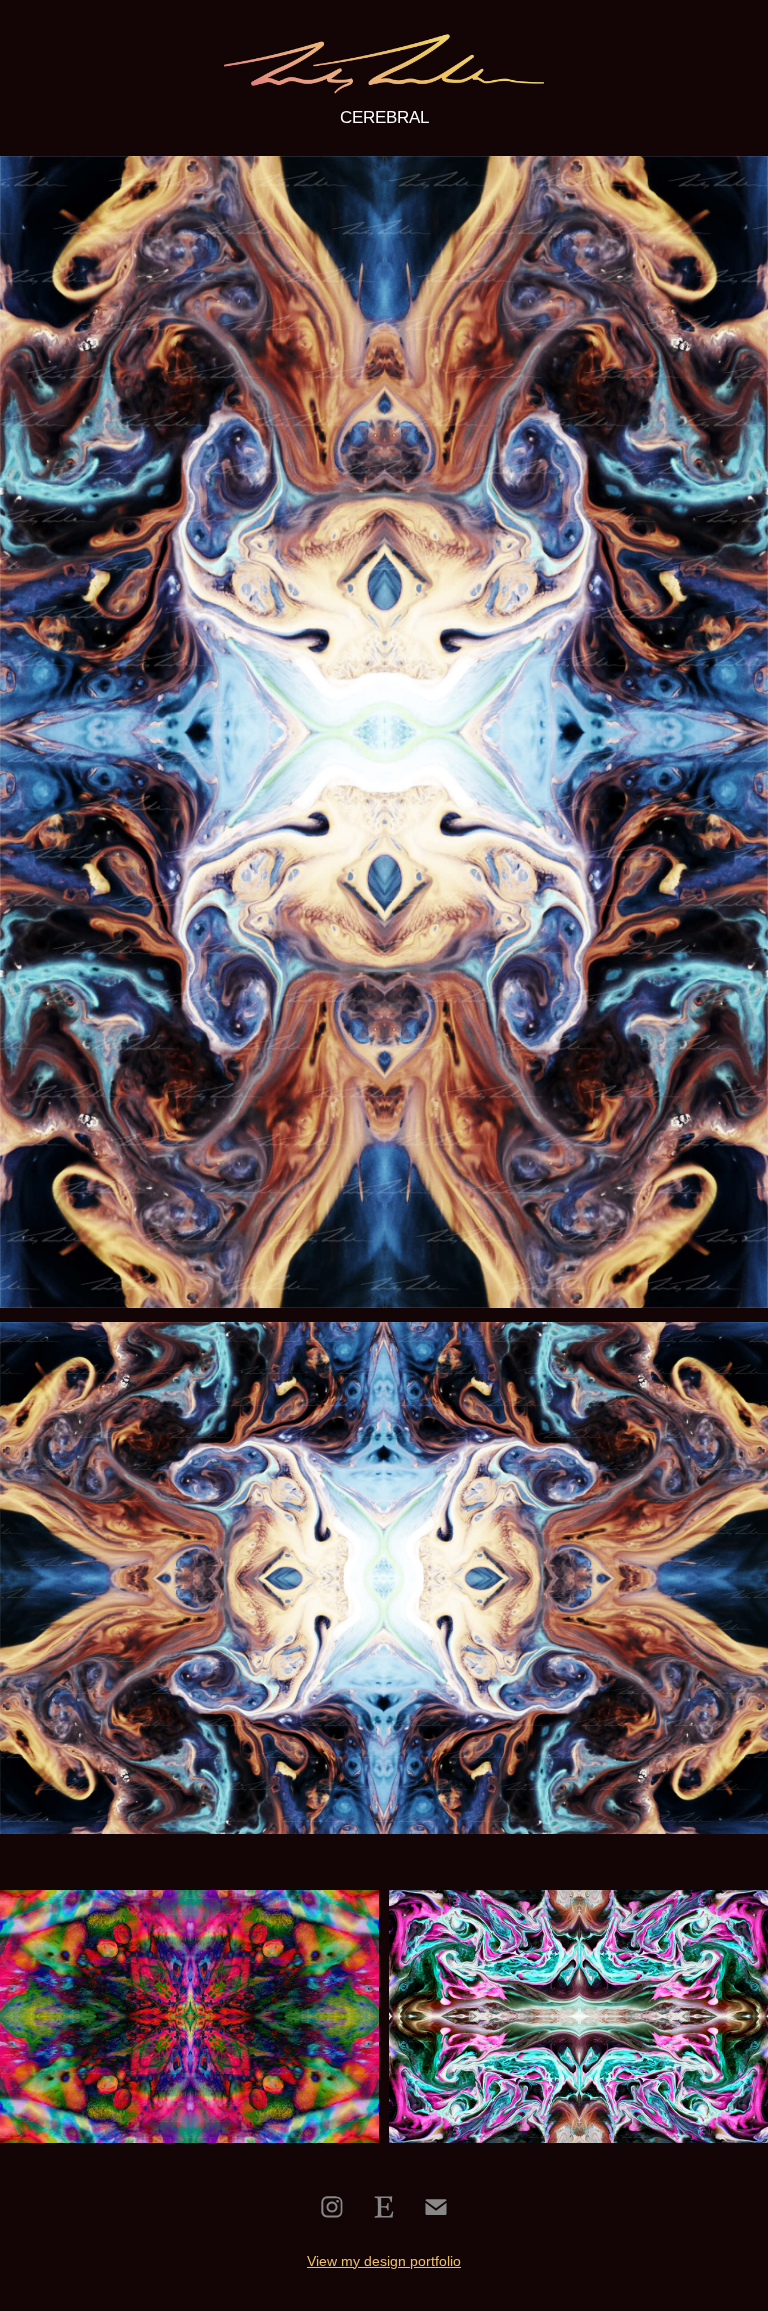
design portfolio (412, 2261)
